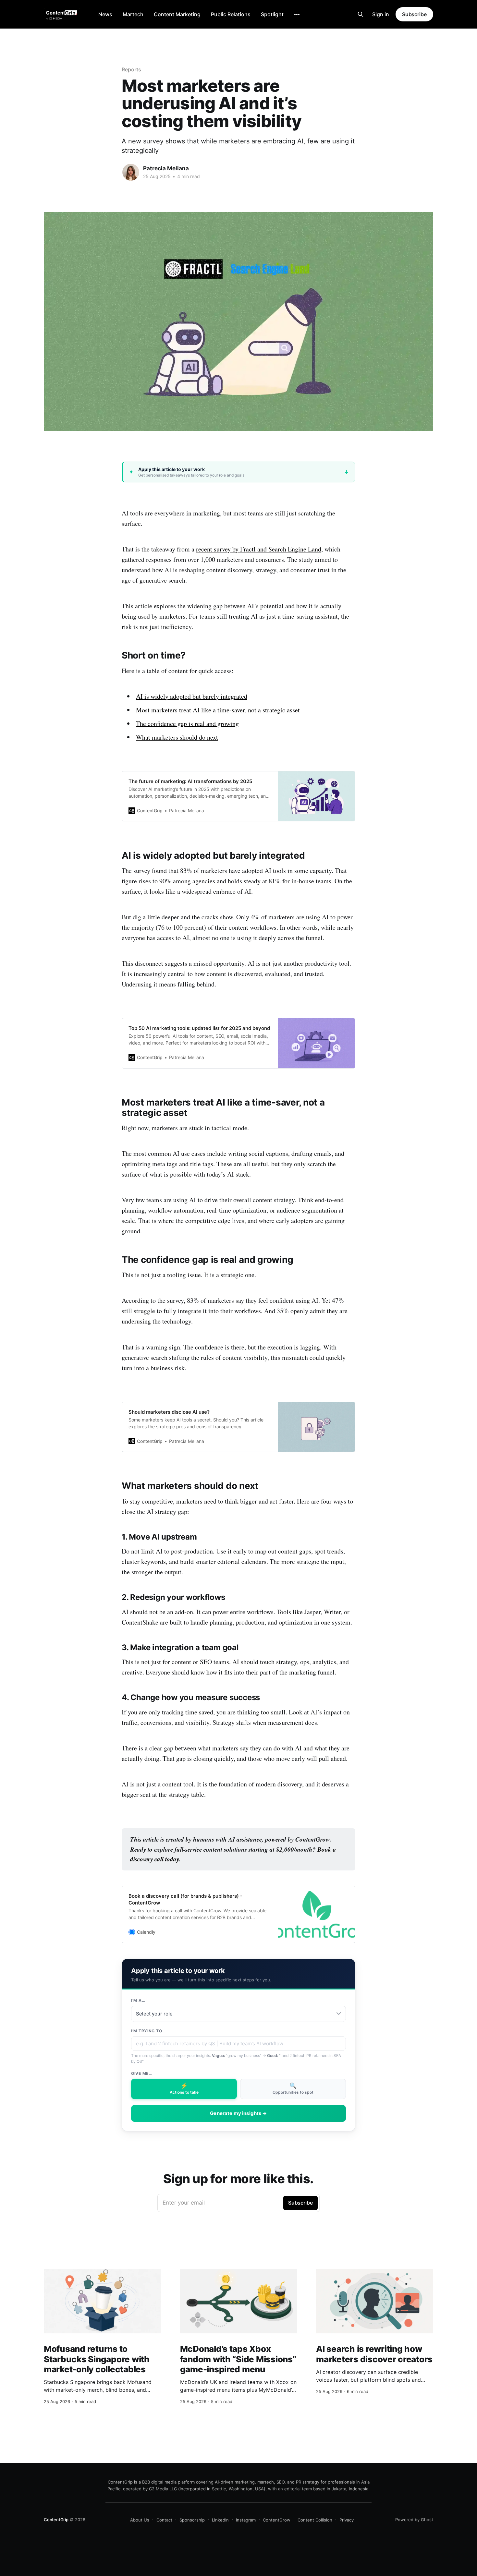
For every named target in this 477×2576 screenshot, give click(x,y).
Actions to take (184, 2088)
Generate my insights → (238, 2113)
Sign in (381, 14)
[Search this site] (361, 14)
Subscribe (414, 14)
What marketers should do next (177, 737)
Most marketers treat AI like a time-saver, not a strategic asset (218, 710)
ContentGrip (56, 2520)
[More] (297, 15)
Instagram (246, 2520)
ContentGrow (277, 2520)
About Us (140, 2520)
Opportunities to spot (293, 2088)
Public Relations (231, 14)
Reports (131, 69)
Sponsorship (192, 2520)
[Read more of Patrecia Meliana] (131, 172)
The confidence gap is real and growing (187, 724)
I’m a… (138, 2000)
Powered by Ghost (414, 2520)
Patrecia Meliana (166, 168)
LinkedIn (220, 2520)
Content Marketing (177, 14)
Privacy (347, 2520)
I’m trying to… (148, 2031)
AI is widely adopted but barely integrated (192, 696)
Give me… (142, 2073)
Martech (133, 14)
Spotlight (272, 14)
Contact (164, 2520)
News (105, 14)
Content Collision (315, 2520)
